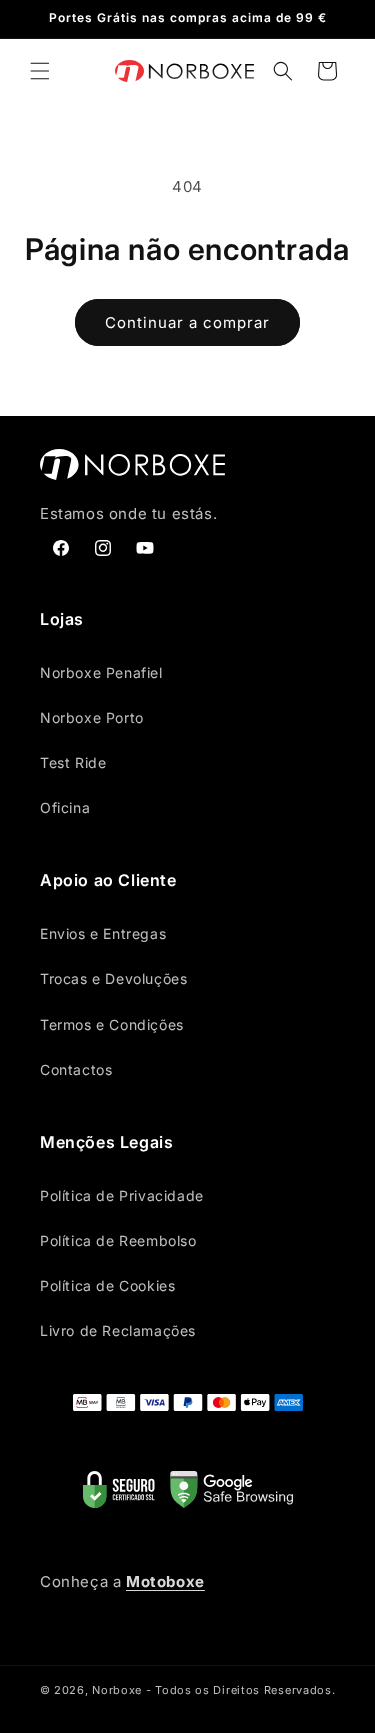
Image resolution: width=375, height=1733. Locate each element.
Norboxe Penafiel (101, 672)
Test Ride (73, 762)
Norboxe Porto (92, 717)
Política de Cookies (107, 1285)
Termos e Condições (112, 1024)
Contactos (76, 1069)
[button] (40, 71)
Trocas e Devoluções (113, 978)
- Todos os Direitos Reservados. (241, 1690)
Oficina (65, 807)
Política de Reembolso (118, 1240)
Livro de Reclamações (118, 1330)
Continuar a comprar (187, 322)
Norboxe (117, 1690)
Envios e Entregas (103, 933)
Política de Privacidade (122, 1195)
